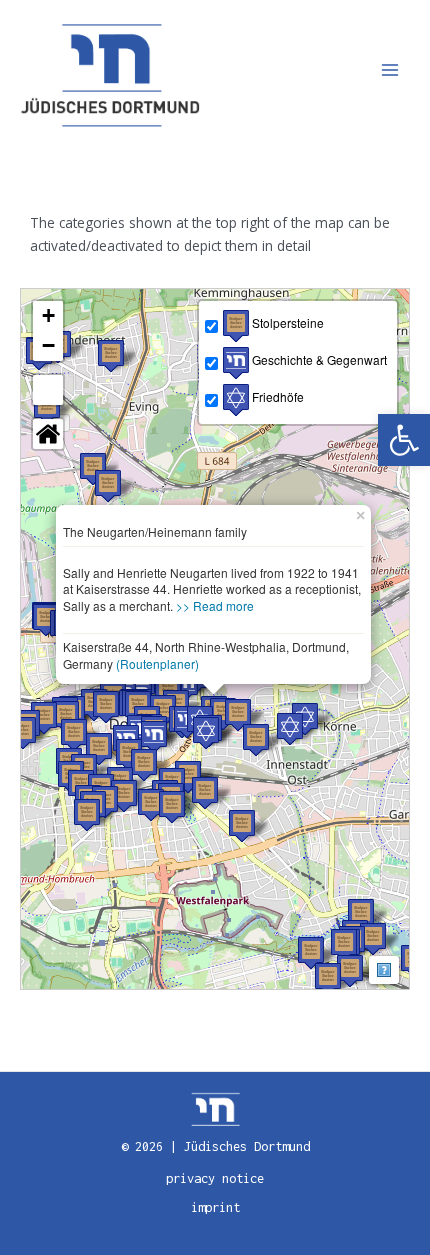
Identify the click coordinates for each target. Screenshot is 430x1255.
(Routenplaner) (157, 663)
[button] (404, 440)
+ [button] (48, 315)
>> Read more (215, 605)
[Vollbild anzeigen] (48, 390)
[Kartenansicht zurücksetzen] (48, 434)
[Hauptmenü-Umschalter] (390, 70)
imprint (215, 1207)
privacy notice (215, 1178)
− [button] (48, 345)
